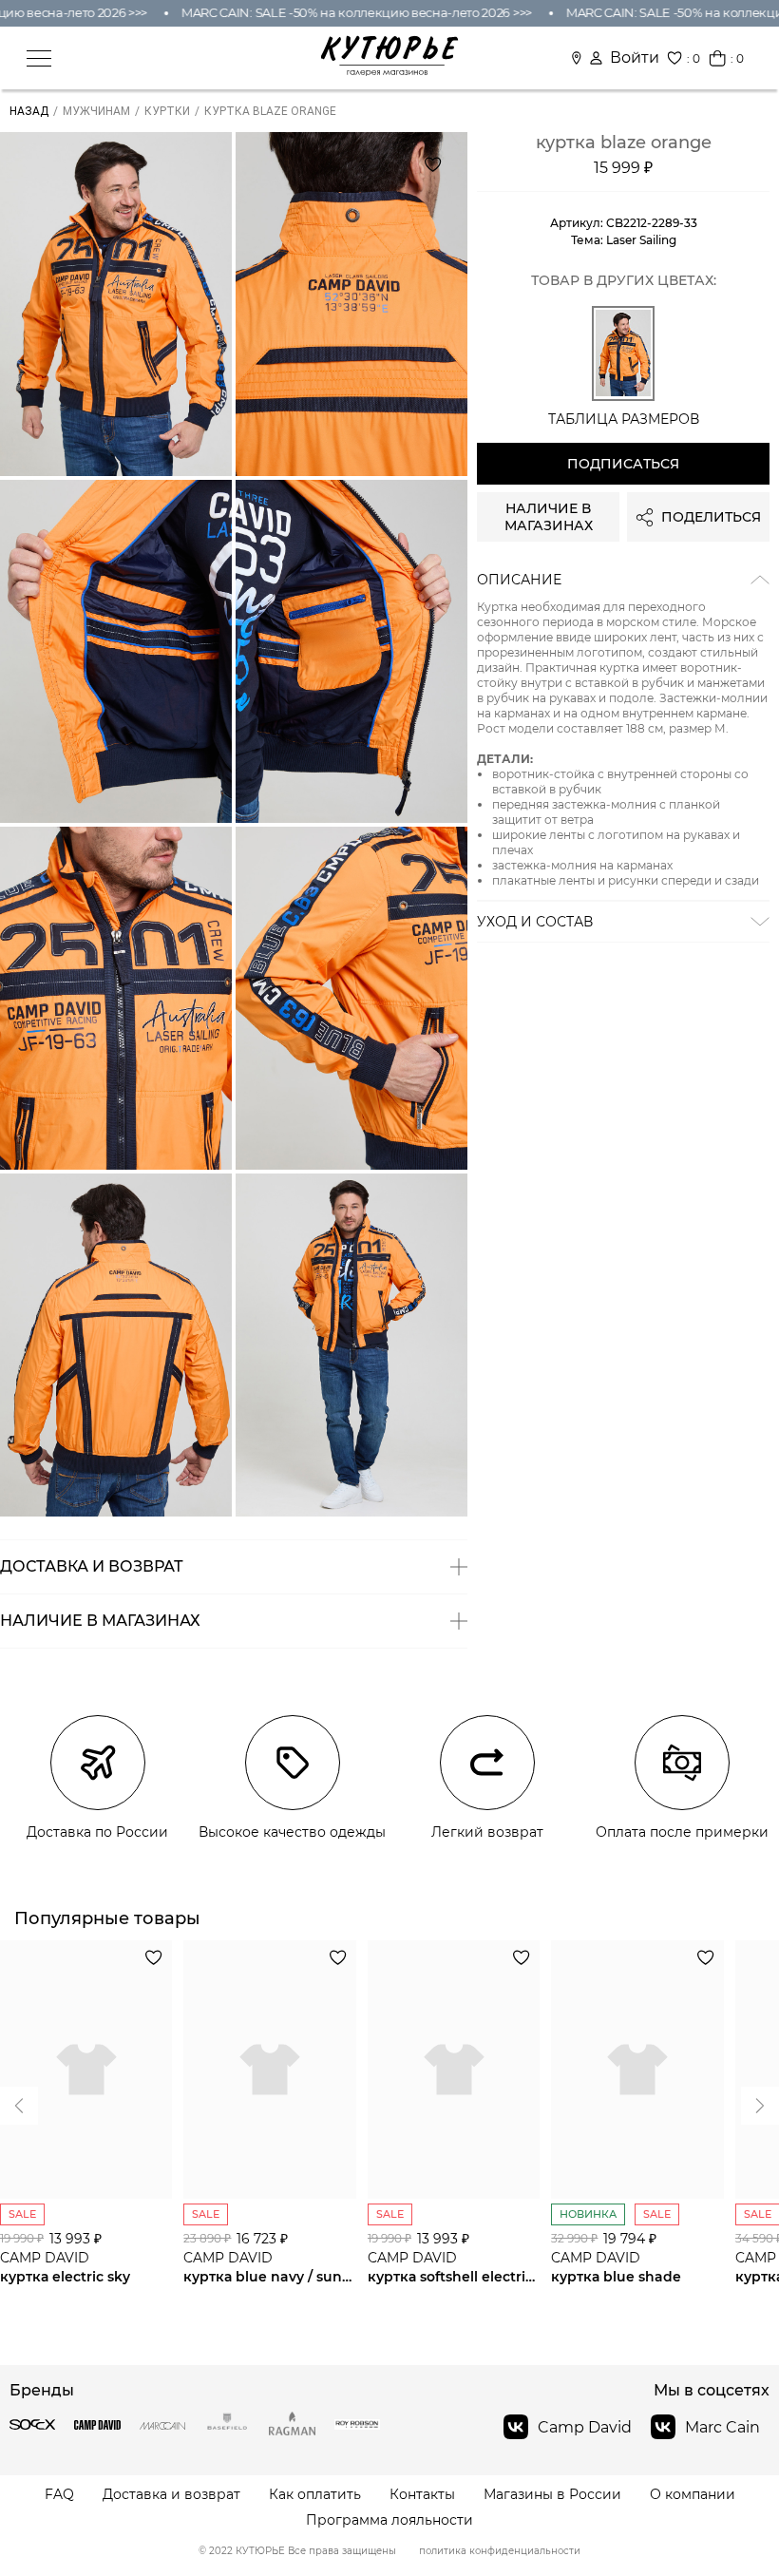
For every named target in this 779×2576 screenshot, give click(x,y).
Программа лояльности (389, 2520)
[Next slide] (19, 2106)
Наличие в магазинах (549, 517)
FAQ (59, 2495)
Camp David (585, 2427)
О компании (693, 2495)
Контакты (422, 2495)
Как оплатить (315, 2495)
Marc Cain (722, 2427)
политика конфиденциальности (500, 2551)
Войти (635, 58)
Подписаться (623, 464)
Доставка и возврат (171, 2495)
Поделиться (711, 517)
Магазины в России (552, 2495)
